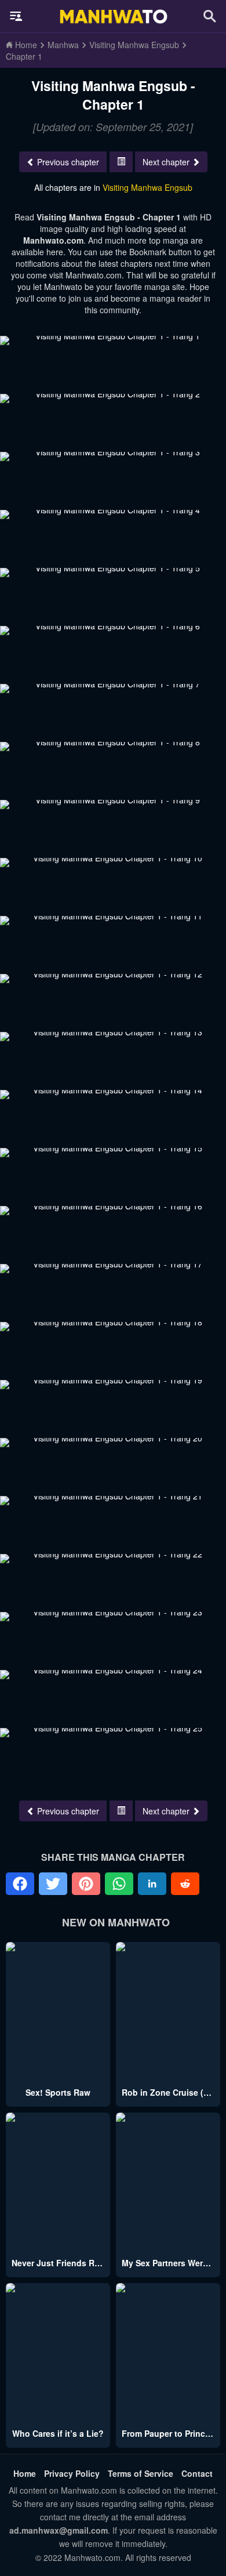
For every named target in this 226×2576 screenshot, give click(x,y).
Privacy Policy (72, 2473)
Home (25, 2473)
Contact (197, 2473)
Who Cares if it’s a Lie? (58, 2433)
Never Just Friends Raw (59, 2263)
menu (16, 16)
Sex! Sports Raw (58, 2092)
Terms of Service (141, 2473)
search (210, 16)
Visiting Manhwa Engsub (147, 187)
